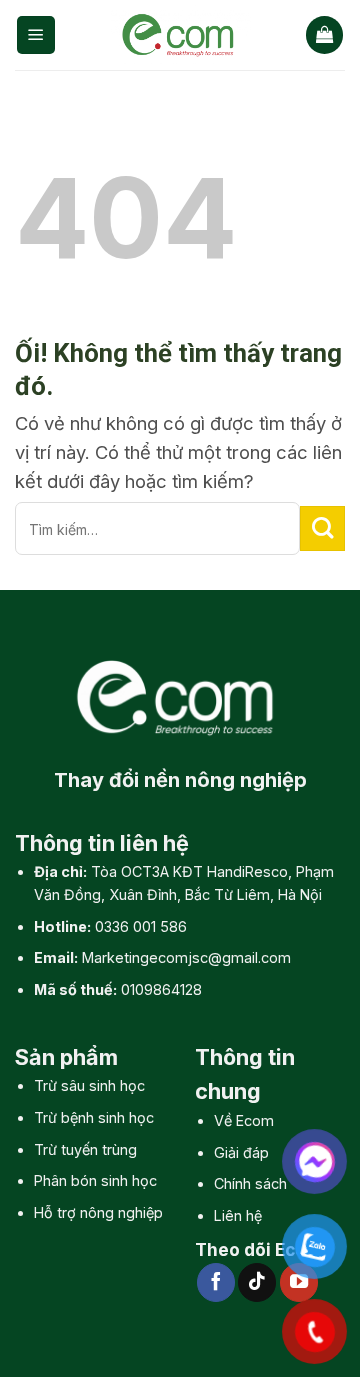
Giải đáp (241, 1152)
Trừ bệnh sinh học (94, 1117)
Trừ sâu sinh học (89, 1085)
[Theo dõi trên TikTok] (257, 1282)
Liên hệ (238, 1215)
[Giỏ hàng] (324, 34)
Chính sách (250, 1183)
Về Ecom (244, 1120)
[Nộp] (322, 528)
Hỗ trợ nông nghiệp (98, 1212)
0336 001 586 (141, 926)
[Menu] (36, 34)
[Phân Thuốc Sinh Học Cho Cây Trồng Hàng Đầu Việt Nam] (181, 35)
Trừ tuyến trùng (85, 1149)
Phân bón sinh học (95, 1180)
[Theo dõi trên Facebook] (216, 1282)
